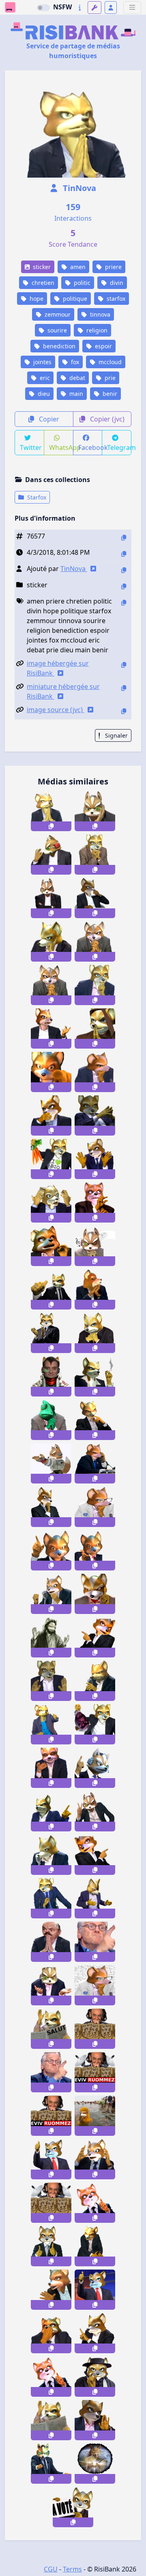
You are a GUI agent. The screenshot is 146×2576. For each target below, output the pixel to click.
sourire (56, 330)
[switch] (43, 8)
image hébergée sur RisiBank (58, 668)
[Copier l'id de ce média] (124, 538)
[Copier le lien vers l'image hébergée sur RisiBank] (124, 665)
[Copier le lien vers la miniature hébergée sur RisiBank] (124, 688)
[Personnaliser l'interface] (94, 8)
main (75, 394)
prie (109, 378)
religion (96, 330)
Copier (48, 419)
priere (113, 267)
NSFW (62, 7)
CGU (51, 2569)
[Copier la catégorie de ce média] (124, 586)
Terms (72, 2569)
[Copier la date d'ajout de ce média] (124, 554)
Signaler (116, 735)
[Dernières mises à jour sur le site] (80, 8)
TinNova (78, 188)
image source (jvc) (56, 710)
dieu (43, 394)
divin (116, 283)
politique (74, 299)
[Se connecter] (111, 8)
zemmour (57, 314)
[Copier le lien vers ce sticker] (51, 826)
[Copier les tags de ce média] (124, 603)
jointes (42, 362)
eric (44, 378)
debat (76, 378)
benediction (58, 346)
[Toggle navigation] (132, 8)
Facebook (90, 447)
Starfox (36, 497)
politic (81, 283)
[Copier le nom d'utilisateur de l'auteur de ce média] (124, 570)
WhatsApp (61, 447)
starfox (115, 299)
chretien (42, 283)
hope (36, 299)
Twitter (31, 447)
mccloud (109, 362)
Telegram (119, 447)
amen (77, 267)
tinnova (99, 314)
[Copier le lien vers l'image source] (124, 711)
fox (74, 362)
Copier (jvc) (106, 419)
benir (109, 394)
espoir (103, 346)
